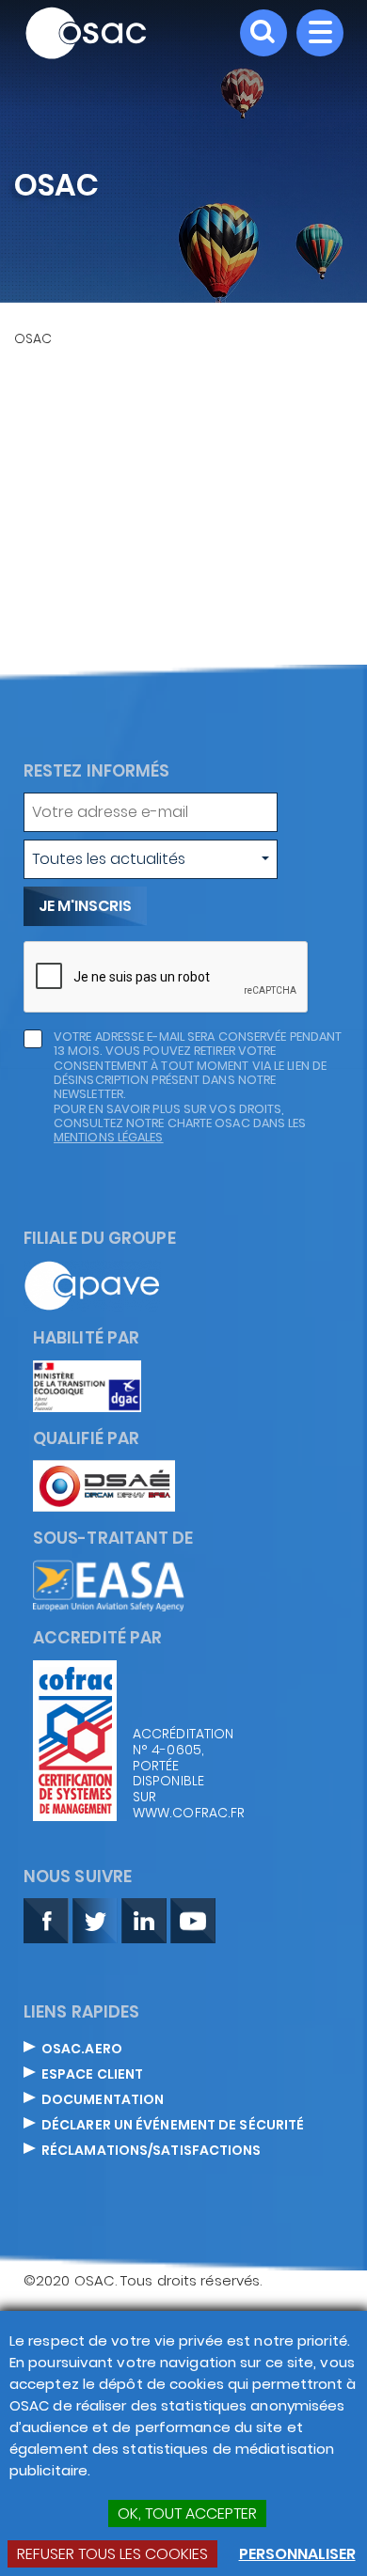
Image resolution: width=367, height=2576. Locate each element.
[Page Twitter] (95, 1919)
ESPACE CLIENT (92, 2075)
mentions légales (109, 1137)
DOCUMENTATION (103, 2100)
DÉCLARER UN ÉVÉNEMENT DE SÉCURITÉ (173, 2126)
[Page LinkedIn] (144, 1919)
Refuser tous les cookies (112, 2554)
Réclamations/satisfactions (152, 2151)
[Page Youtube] (193, 1919)
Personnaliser (297, 2554)
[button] (151, 859)
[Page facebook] (46, 1919)
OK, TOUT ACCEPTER (187, 2513)
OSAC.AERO (82, 2050)
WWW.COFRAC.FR (180, 1813)
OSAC (33, 338)
